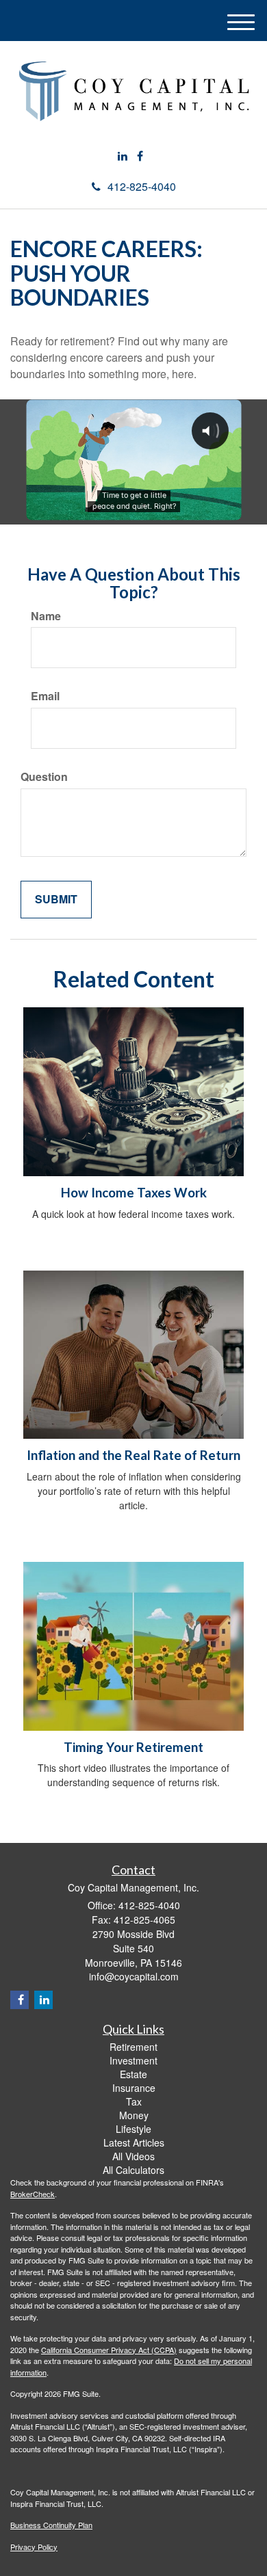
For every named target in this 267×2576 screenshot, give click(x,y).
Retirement (133, 2047)
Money (134, 2115)
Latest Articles (134, 2142)
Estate (133, 2074)
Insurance (134, 2088)
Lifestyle (133, 2129)
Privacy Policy (34, 2547)
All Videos (133, 2156)
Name (46, 616)
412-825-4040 (142, 186)
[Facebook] (140, 156)
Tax (134, 2101)
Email (45, 696)
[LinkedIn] (123, 156)
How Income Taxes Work (134, 1193)
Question (44, 777)
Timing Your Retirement (133, 1747)
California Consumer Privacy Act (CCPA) (109, 2350)
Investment (133, 2060)
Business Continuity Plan (51, 2525)
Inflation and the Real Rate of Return (133, 1455)
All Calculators (133, 2170)
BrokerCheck (33, 2194)
